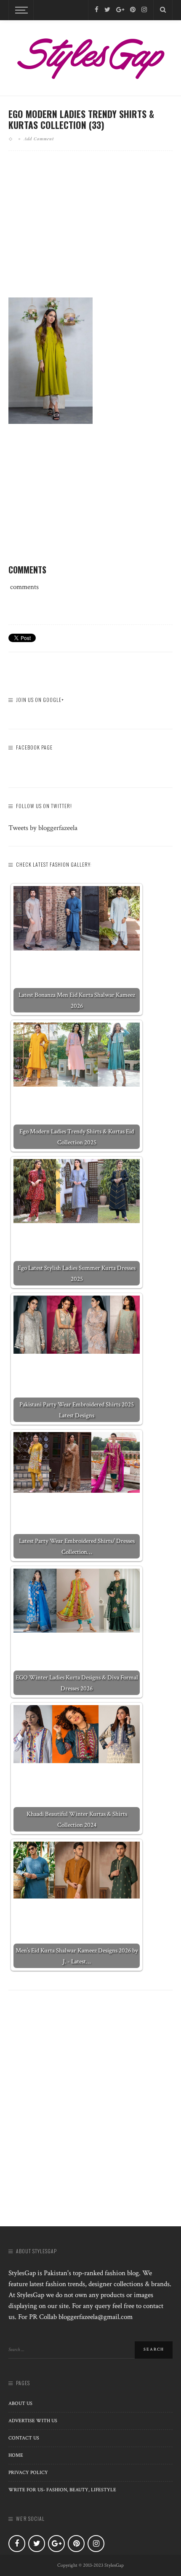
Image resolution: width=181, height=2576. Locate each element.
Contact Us (24, 2438)
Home (16, 2455)
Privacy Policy (28, 2473)
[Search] (163, 10)
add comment (39, 139)
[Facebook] (97, 10)
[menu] (20, 10)
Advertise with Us (33, 2421)
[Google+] (120, 10)
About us (20, 2403)
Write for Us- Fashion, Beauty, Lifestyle (62, 2490)
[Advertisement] (90, 231)
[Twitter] (107, 10)
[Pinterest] (133, 10)
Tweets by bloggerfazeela (43, 828)
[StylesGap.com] (90, 56)
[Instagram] (144, 10)
